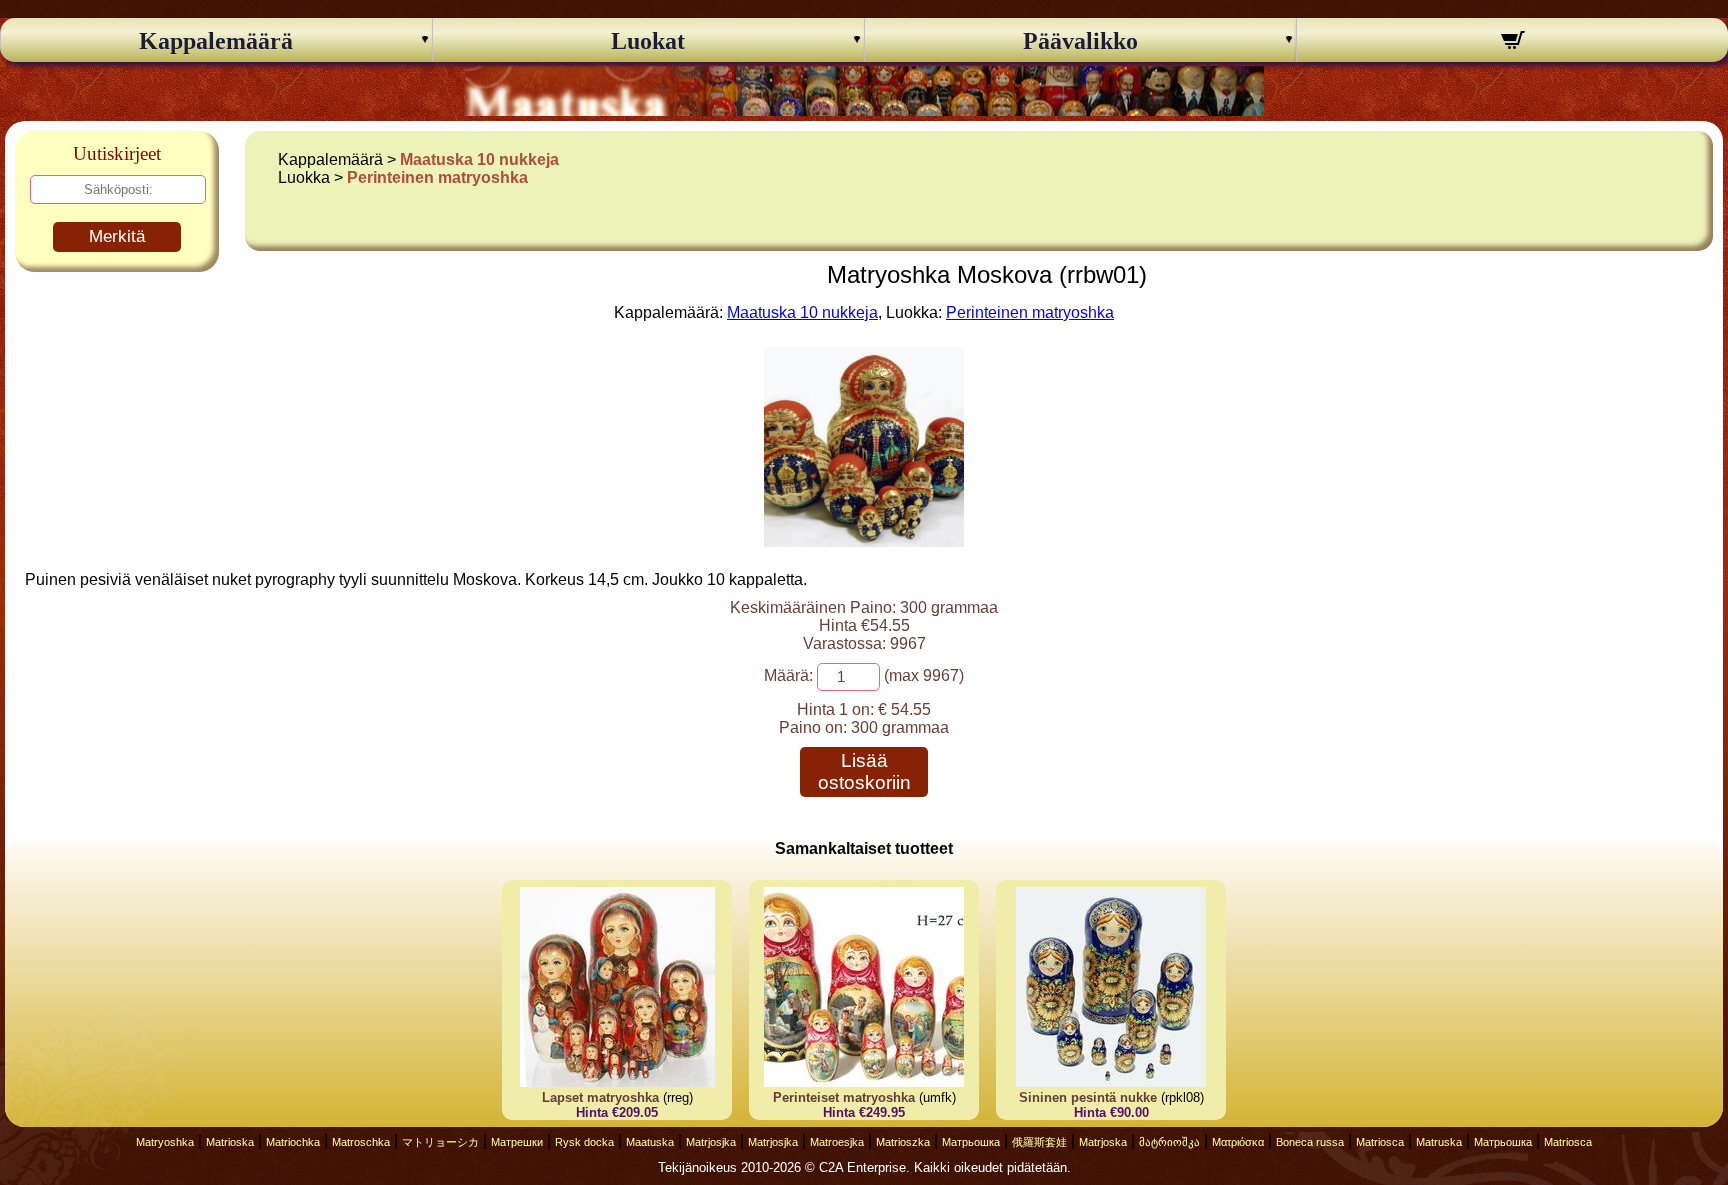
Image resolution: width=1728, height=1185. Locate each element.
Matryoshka (165, 1142)
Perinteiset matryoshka (844, 1097)
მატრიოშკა (1169, 1142)
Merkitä (117, 236)
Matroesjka (837, 1142)
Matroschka (361, 1142)
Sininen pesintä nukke (1088, 1097)
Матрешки (517, 1142)
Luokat (648, 41)
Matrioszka (903, 1142)
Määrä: (788, 675)
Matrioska (230, 1142)
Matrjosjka (711, 1142)
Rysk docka (584, 1142)
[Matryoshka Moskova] (864, 541)
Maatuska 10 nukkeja (479, 159)
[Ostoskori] (1512, 43)
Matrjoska (1103, 1142)
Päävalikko (1080, 41)
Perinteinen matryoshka (437, 177)
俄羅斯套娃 (1039, 1142)
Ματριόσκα (1238, 1142)
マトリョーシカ (440, 1142)
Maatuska (650, 1142)
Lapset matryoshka (600, 1097)
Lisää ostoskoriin (864, 771)
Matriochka (293, 1142)
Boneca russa (1310, 1142)
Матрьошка (971, 1142)
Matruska (1439, 1142)
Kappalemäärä (216, 41)
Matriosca (1380, 1142)
